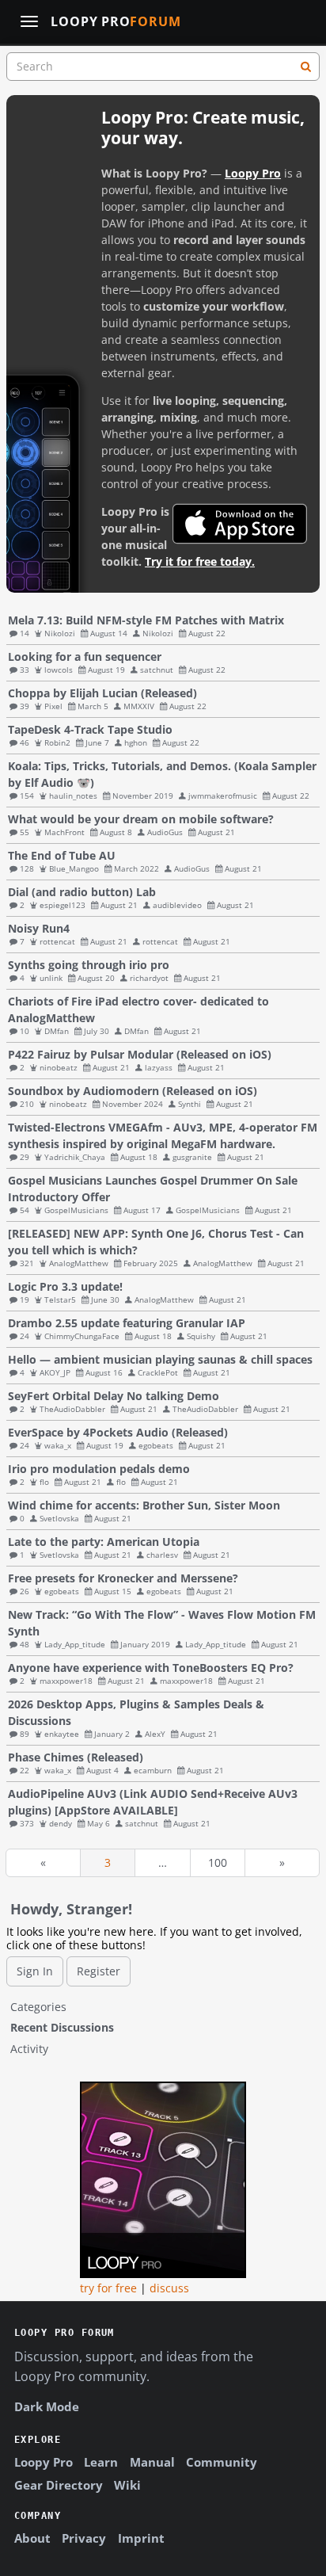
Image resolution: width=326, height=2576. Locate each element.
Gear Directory (59, 2485)
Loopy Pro (116, 22)
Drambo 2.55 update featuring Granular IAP (127, 1323)
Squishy (201, 1336)
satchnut (157, 670)
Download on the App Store (240, 524)
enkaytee (62, 1734)
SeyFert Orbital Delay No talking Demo (114, 1396)
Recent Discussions (62, 2027)
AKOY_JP (55, 1372)
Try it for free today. (200, 561)
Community (222, 2462)
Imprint (141, 2538)
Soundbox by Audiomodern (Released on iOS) (133, 1091)
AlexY (155, 1734)
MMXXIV (139, 706)
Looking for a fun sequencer (85, 656)
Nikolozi (60, 633)
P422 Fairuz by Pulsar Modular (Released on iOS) (140, 1054)
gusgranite (192, 1157)
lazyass (159, 1067)
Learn (101, 2462)
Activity (29, 2049)
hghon (136, 742)
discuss (169, 2288)
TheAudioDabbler (72, 1409)
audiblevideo (177, 905)
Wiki (127, 2485)
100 (218, 1862)
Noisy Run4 (39, 928)
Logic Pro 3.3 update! (65, 1286)
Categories (38, 2007)
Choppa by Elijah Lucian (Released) (102, 693)
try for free (108, 2288)
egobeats (156, 1445)
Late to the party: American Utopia (104, 1542)
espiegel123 (63, 905)
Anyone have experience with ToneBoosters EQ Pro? (151, 1668)
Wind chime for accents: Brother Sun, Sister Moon (144, 1505)
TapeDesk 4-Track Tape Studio (90, 729)
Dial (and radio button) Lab (82, 892)
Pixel (53, 706)
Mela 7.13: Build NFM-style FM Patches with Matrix (146, 620)
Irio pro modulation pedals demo (99, 1469)
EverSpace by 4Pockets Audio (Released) (118, 1432)
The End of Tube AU (62, 855)
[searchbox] (163, 67)
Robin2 (57, 742)
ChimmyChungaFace (82, 1336)
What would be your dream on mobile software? (141, 819)
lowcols (59, 670)
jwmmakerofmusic (223, 796)
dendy (61, 1823)
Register (99, 1971)
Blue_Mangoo (74, 868)
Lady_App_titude (75, 1644)
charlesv (162, 1555)
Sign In (35, 1971)
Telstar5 (60, 1299)
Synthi (190, 1104)
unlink (51, 978)
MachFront (64, 832)
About (32, 2538)
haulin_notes (73, 796)
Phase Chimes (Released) (76, 1757)
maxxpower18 (66, 1681)
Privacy (84, 2538)
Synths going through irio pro (89, 965)
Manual (152, 2462)
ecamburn (153, 1770)
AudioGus (165, 832)
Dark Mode (47, 2406)
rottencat (57, 941)
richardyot (149, 978)
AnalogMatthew (79, 1263)
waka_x (58, 1445)
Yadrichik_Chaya (75, 1157)
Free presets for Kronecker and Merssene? (123, 1578)
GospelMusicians (76, 1210)
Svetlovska (59, 1518)
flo (44, 1482)
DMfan (57, 1031)
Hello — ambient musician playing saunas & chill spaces (160, 1359)
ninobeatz (59, 1067)
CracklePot (158, 1372)
